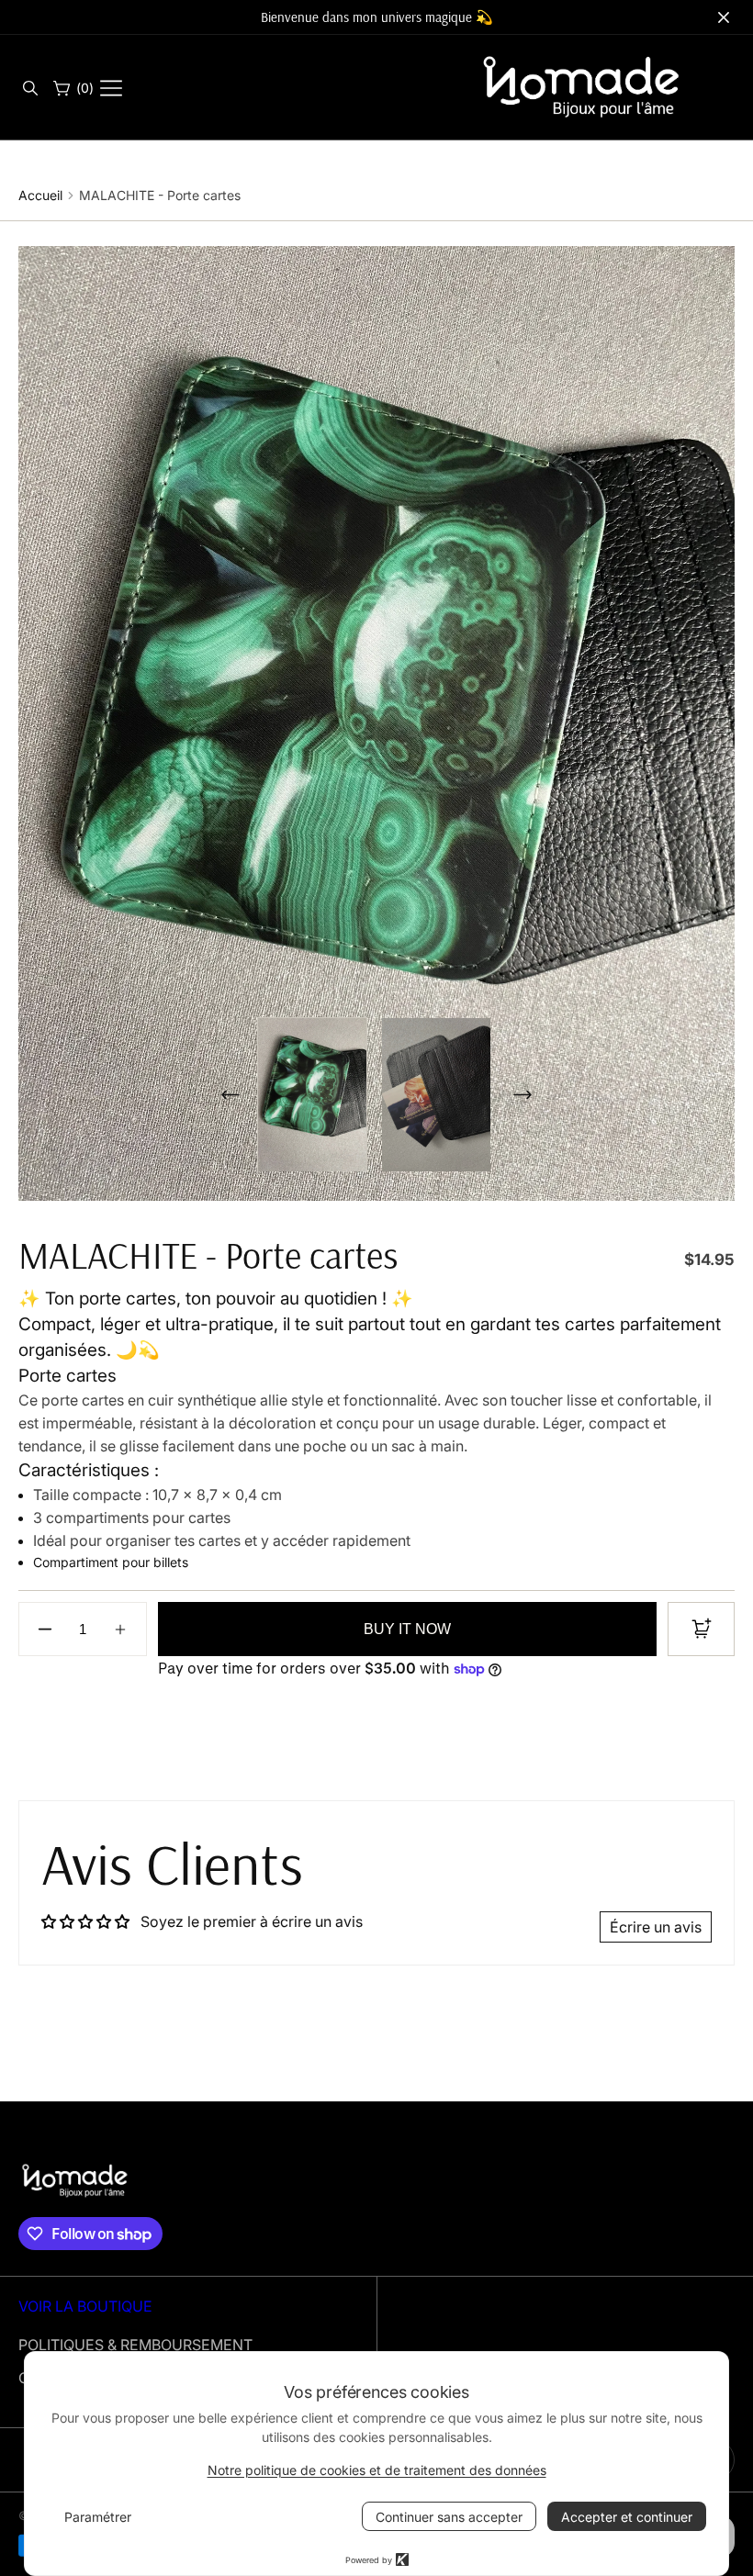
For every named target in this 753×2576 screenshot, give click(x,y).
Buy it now (407, 1629)
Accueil (40, 195)
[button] (29, 88)
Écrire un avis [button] (656, 1927)
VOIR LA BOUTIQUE (85, 2306)
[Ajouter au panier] (701, 1629)
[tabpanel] (319, 1095)
